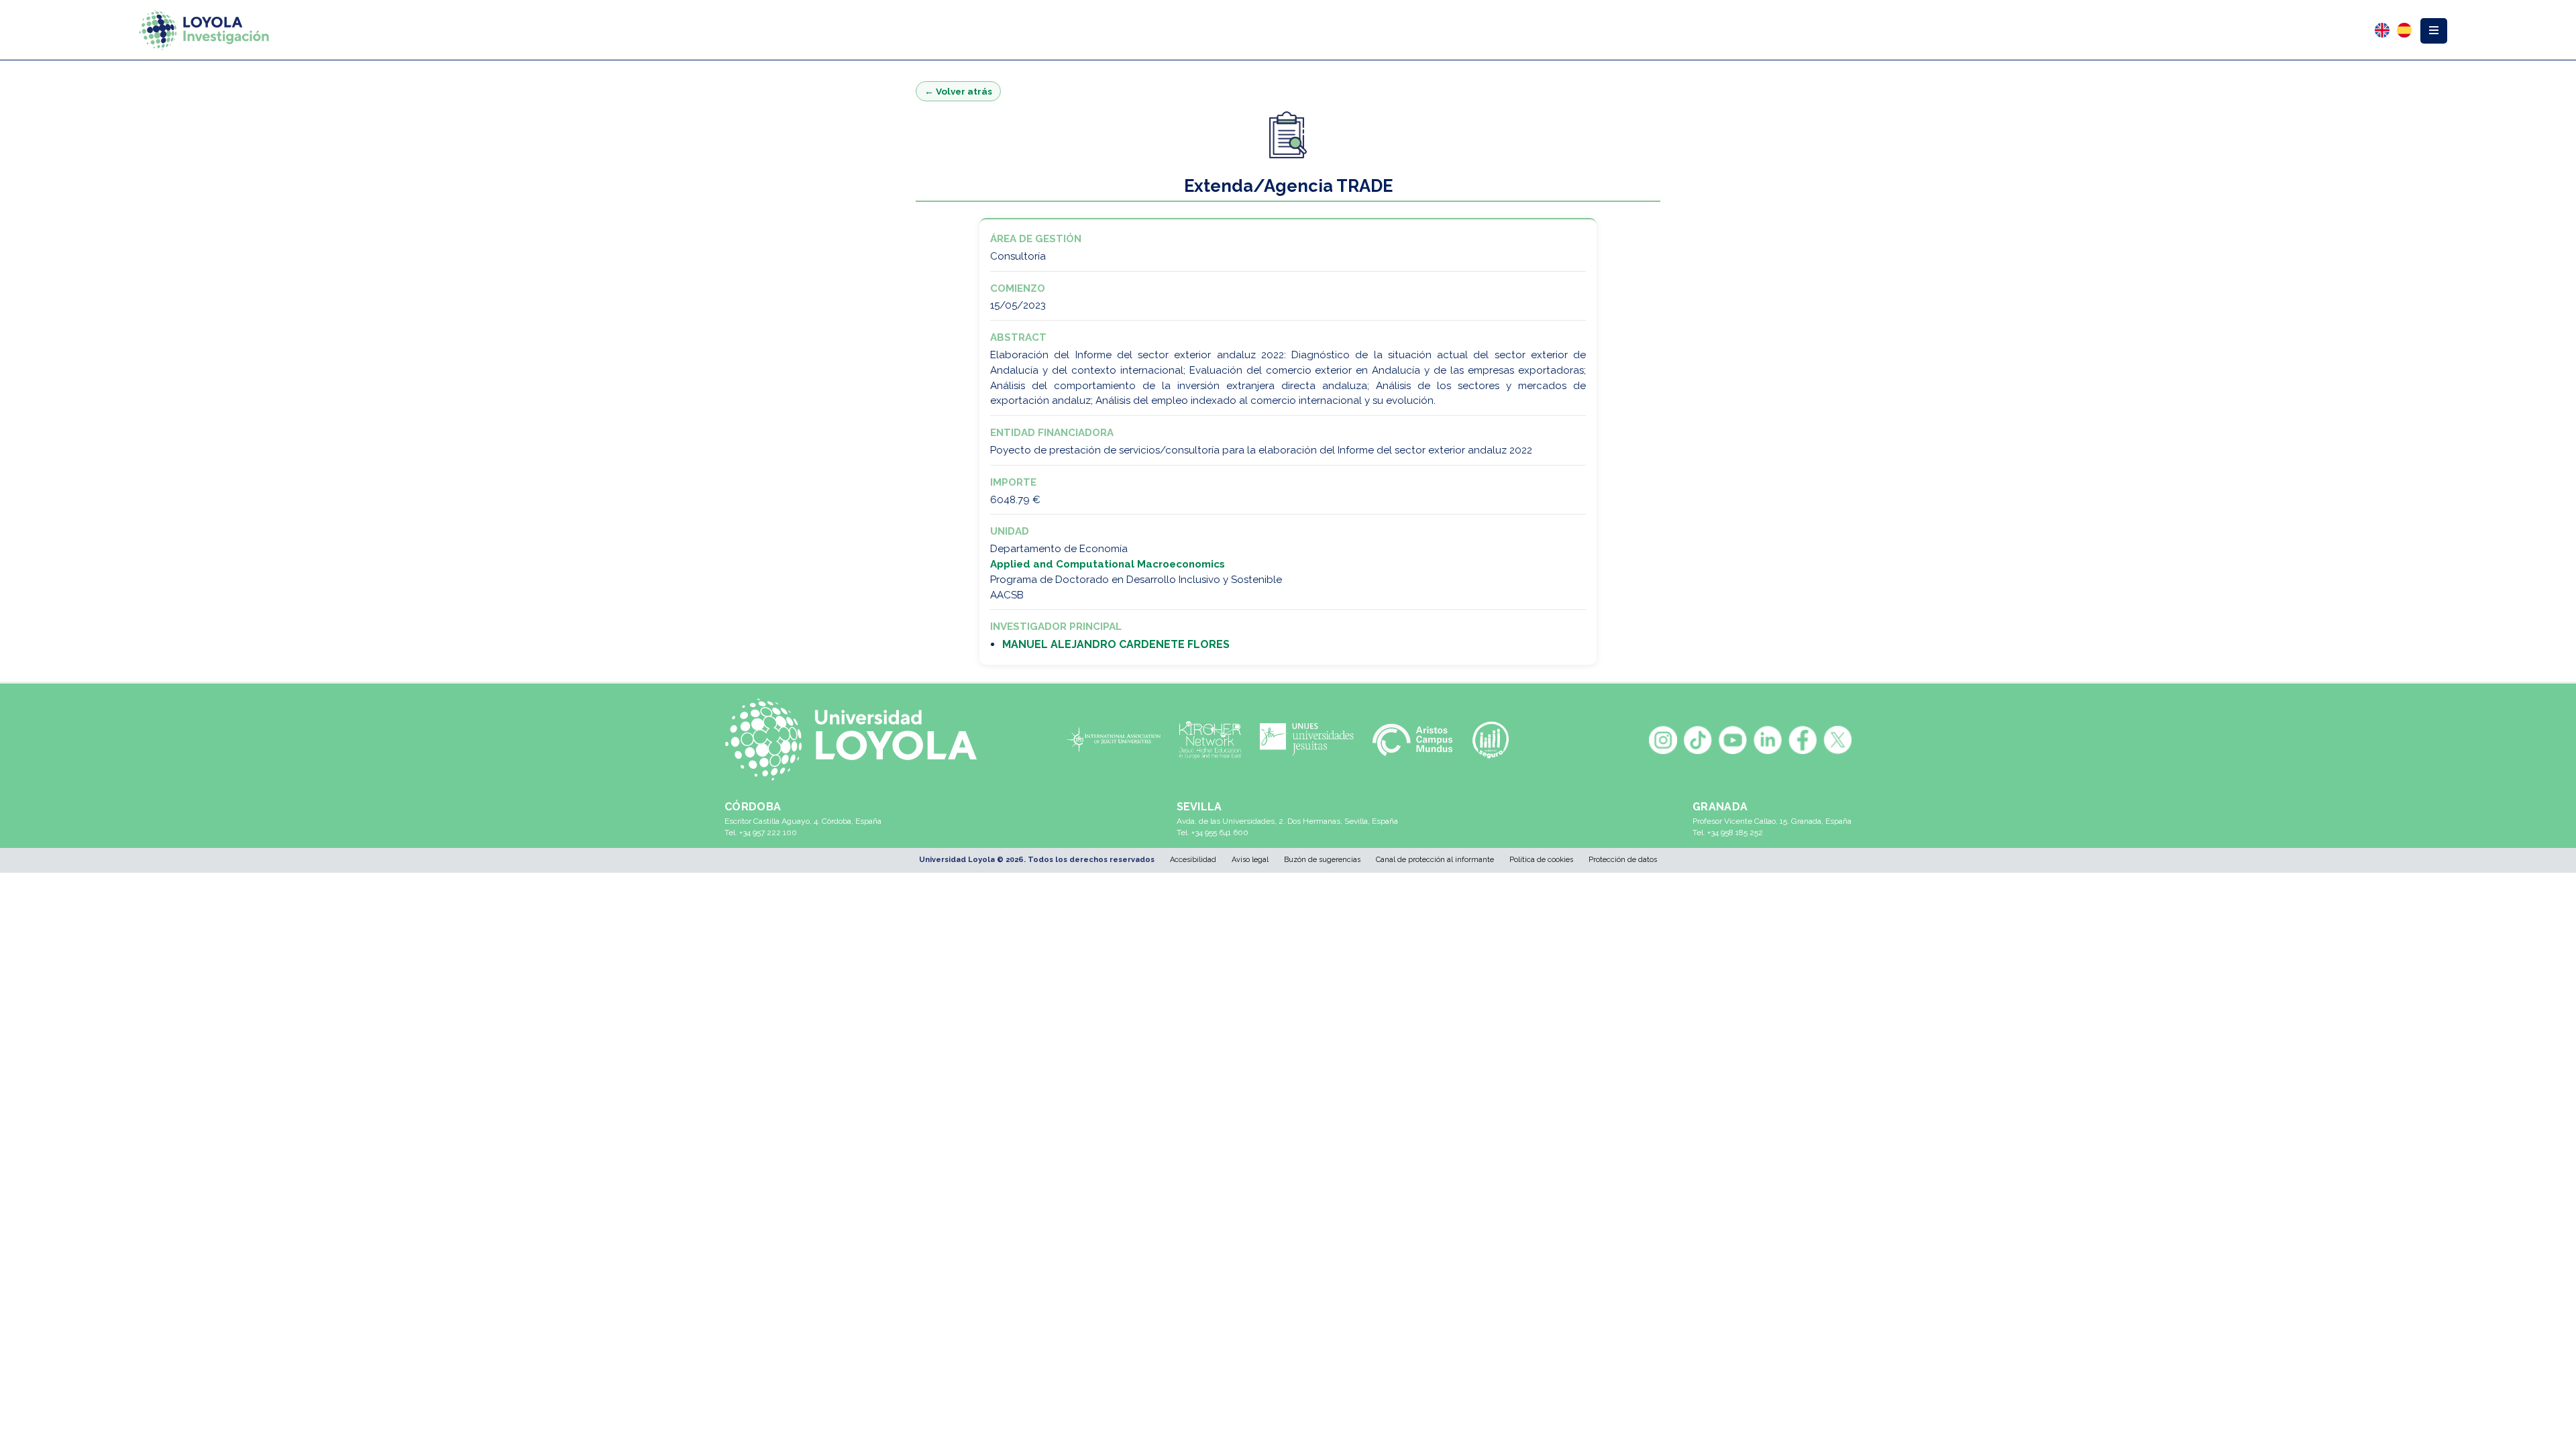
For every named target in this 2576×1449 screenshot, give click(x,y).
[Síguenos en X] (1837, 740)
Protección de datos (1623, 860)
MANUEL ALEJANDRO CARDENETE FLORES (1116, 644)
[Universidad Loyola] (858, 740)
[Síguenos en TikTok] (1698, 740)
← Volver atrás (958, 91)
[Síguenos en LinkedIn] (1768, 740)
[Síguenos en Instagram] (1663, 740)
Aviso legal (1250, 860)
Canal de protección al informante (1435, 860)
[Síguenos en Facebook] (1803, 740)
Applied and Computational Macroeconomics (1108, 564)
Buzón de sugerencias (1322, 860)
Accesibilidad (1193, 860)
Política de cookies (1541, 860)
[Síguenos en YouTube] (1733, 740)
